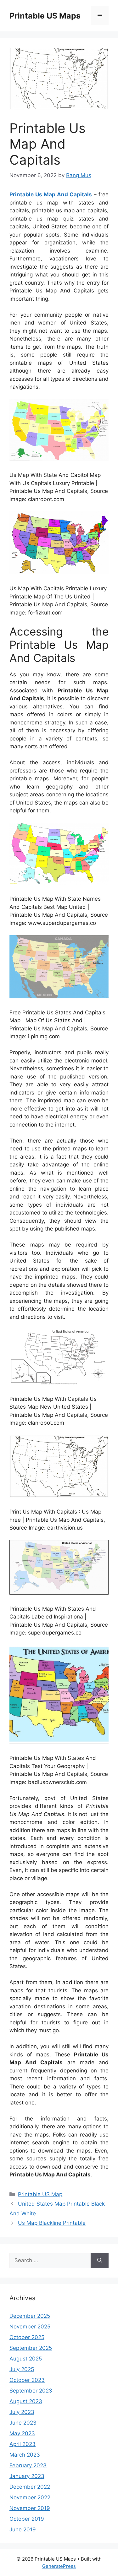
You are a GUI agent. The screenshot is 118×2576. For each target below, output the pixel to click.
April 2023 (22, 2444)
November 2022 (30, 2497)
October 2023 (27, 2380)
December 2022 (30, 2487)
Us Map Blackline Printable (52, 2223)
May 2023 (22, 2433)
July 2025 (22, 2369)
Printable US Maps (45, 16)
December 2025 (30, 2316)
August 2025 (26, 2359)
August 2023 (26, 2401)
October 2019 (27, 2519)
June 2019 (23, 2530)
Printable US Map (40, 2194)
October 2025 (27, 2337)
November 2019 (30, 2508)
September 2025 (31, 2348)
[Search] (100, 2261)
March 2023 (25, 2455)
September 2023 (31, 2391)
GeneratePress (59, 2566)
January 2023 (27, 2476)
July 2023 (22, 2412)
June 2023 (23, 2423)
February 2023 (28, 2465)
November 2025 (30, 2327)
